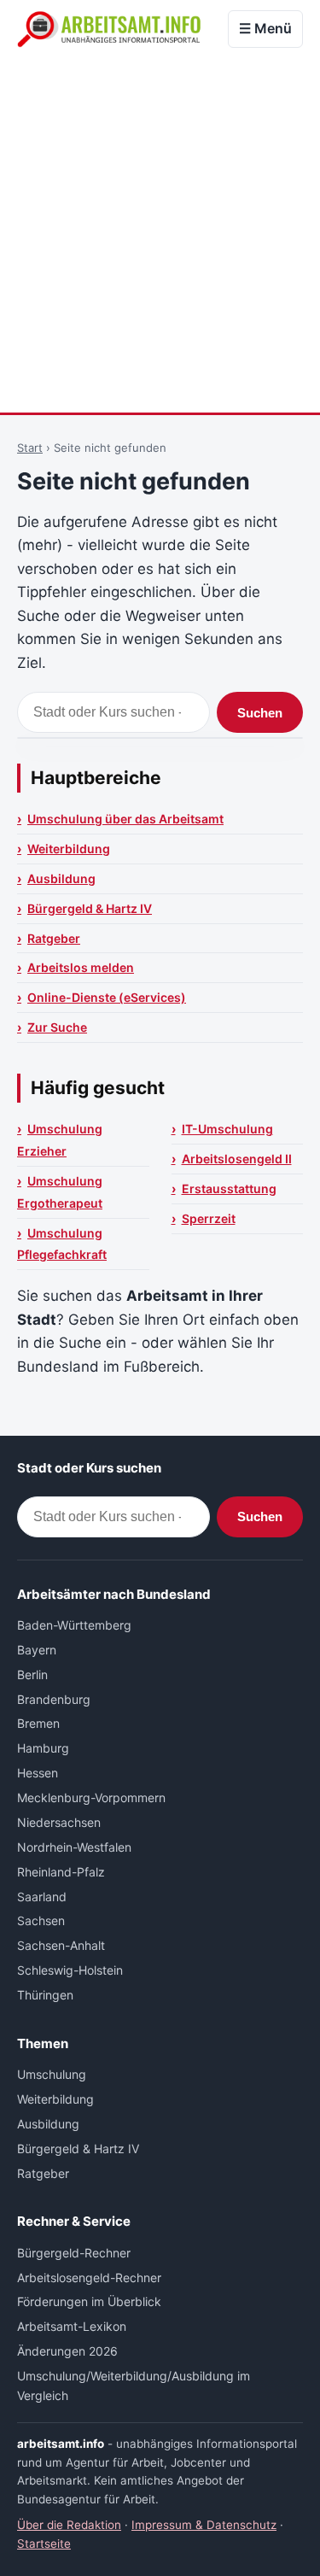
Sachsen (41, 1920)
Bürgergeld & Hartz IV (90, 908)
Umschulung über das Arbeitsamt (125, 819)
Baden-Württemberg (74, 1625)
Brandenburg (54, 1699)
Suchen (260, 713)
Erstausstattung (229, 1188)
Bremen (38, 1723)
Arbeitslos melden (81, 967)
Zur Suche (57, 1027)
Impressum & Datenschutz (204, 2525)
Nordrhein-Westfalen (74, 1847)
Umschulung (52, 2074)
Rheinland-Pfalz (61, 1872)
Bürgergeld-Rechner (74, 2253)
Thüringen (45, 1995)
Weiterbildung (69, 849)
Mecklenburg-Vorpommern (91, 1797)
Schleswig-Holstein (70, 1970)
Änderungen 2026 (67, 2351)
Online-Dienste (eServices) (107, 997)
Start (30, 448)
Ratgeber (54, 938)
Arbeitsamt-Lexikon (72, 2326)
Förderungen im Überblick (89, 2301)
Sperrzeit (209, 1218)
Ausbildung (61, 878)
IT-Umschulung (227, 1129)
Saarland (42, 1897)
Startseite (44, 2544)
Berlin (32, 1674)
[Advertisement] (160, 234)
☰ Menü (265, 28)
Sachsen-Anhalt (61, 1945)
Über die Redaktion (69, 2525)
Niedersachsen (59, 1822)
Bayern (37, 1650)
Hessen (38, 1773)
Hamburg (43, 1748)
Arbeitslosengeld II (237, 1159)
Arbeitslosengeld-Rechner (89, 2277)
